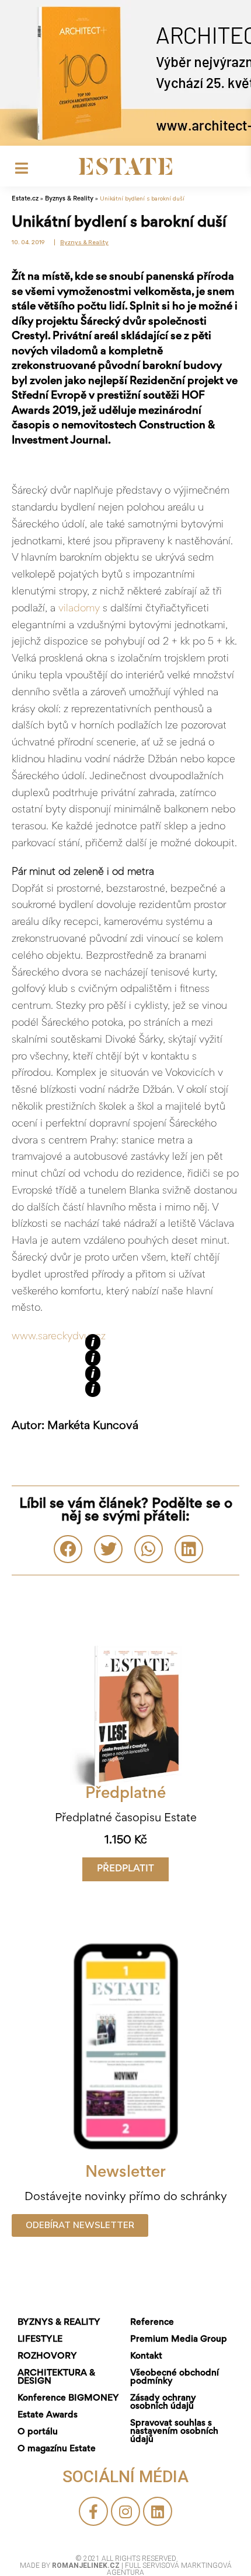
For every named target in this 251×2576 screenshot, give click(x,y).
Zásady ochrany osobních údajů (163, 2402)
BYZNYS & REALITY (59, 2322)
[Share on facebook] (68, 1549)
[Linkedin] (158, 2511)
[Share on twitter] (108, 1549)
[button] (125, 1869)
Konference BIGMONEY (68, 2398)
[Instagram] (125, 2511)
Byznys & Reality (69, 199)
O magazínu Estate (57, 2449)
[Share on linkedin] (189, 1549)
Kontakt (146, 2356)
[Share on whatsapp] (149, 1549)
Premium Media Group (179, 2339)
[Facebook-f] (93, 2511)
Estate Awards (48, 2415)
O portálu (38, 2432)
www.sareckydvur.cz (59, 1337)
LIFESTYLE (40, 2339)
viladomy (78, 609)
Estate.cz (25, 199)
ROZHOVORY (47, 2356)
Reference (152, 2322)
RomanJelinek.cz (87, 2566)
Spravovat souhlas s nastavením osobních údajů (174, 2431)
